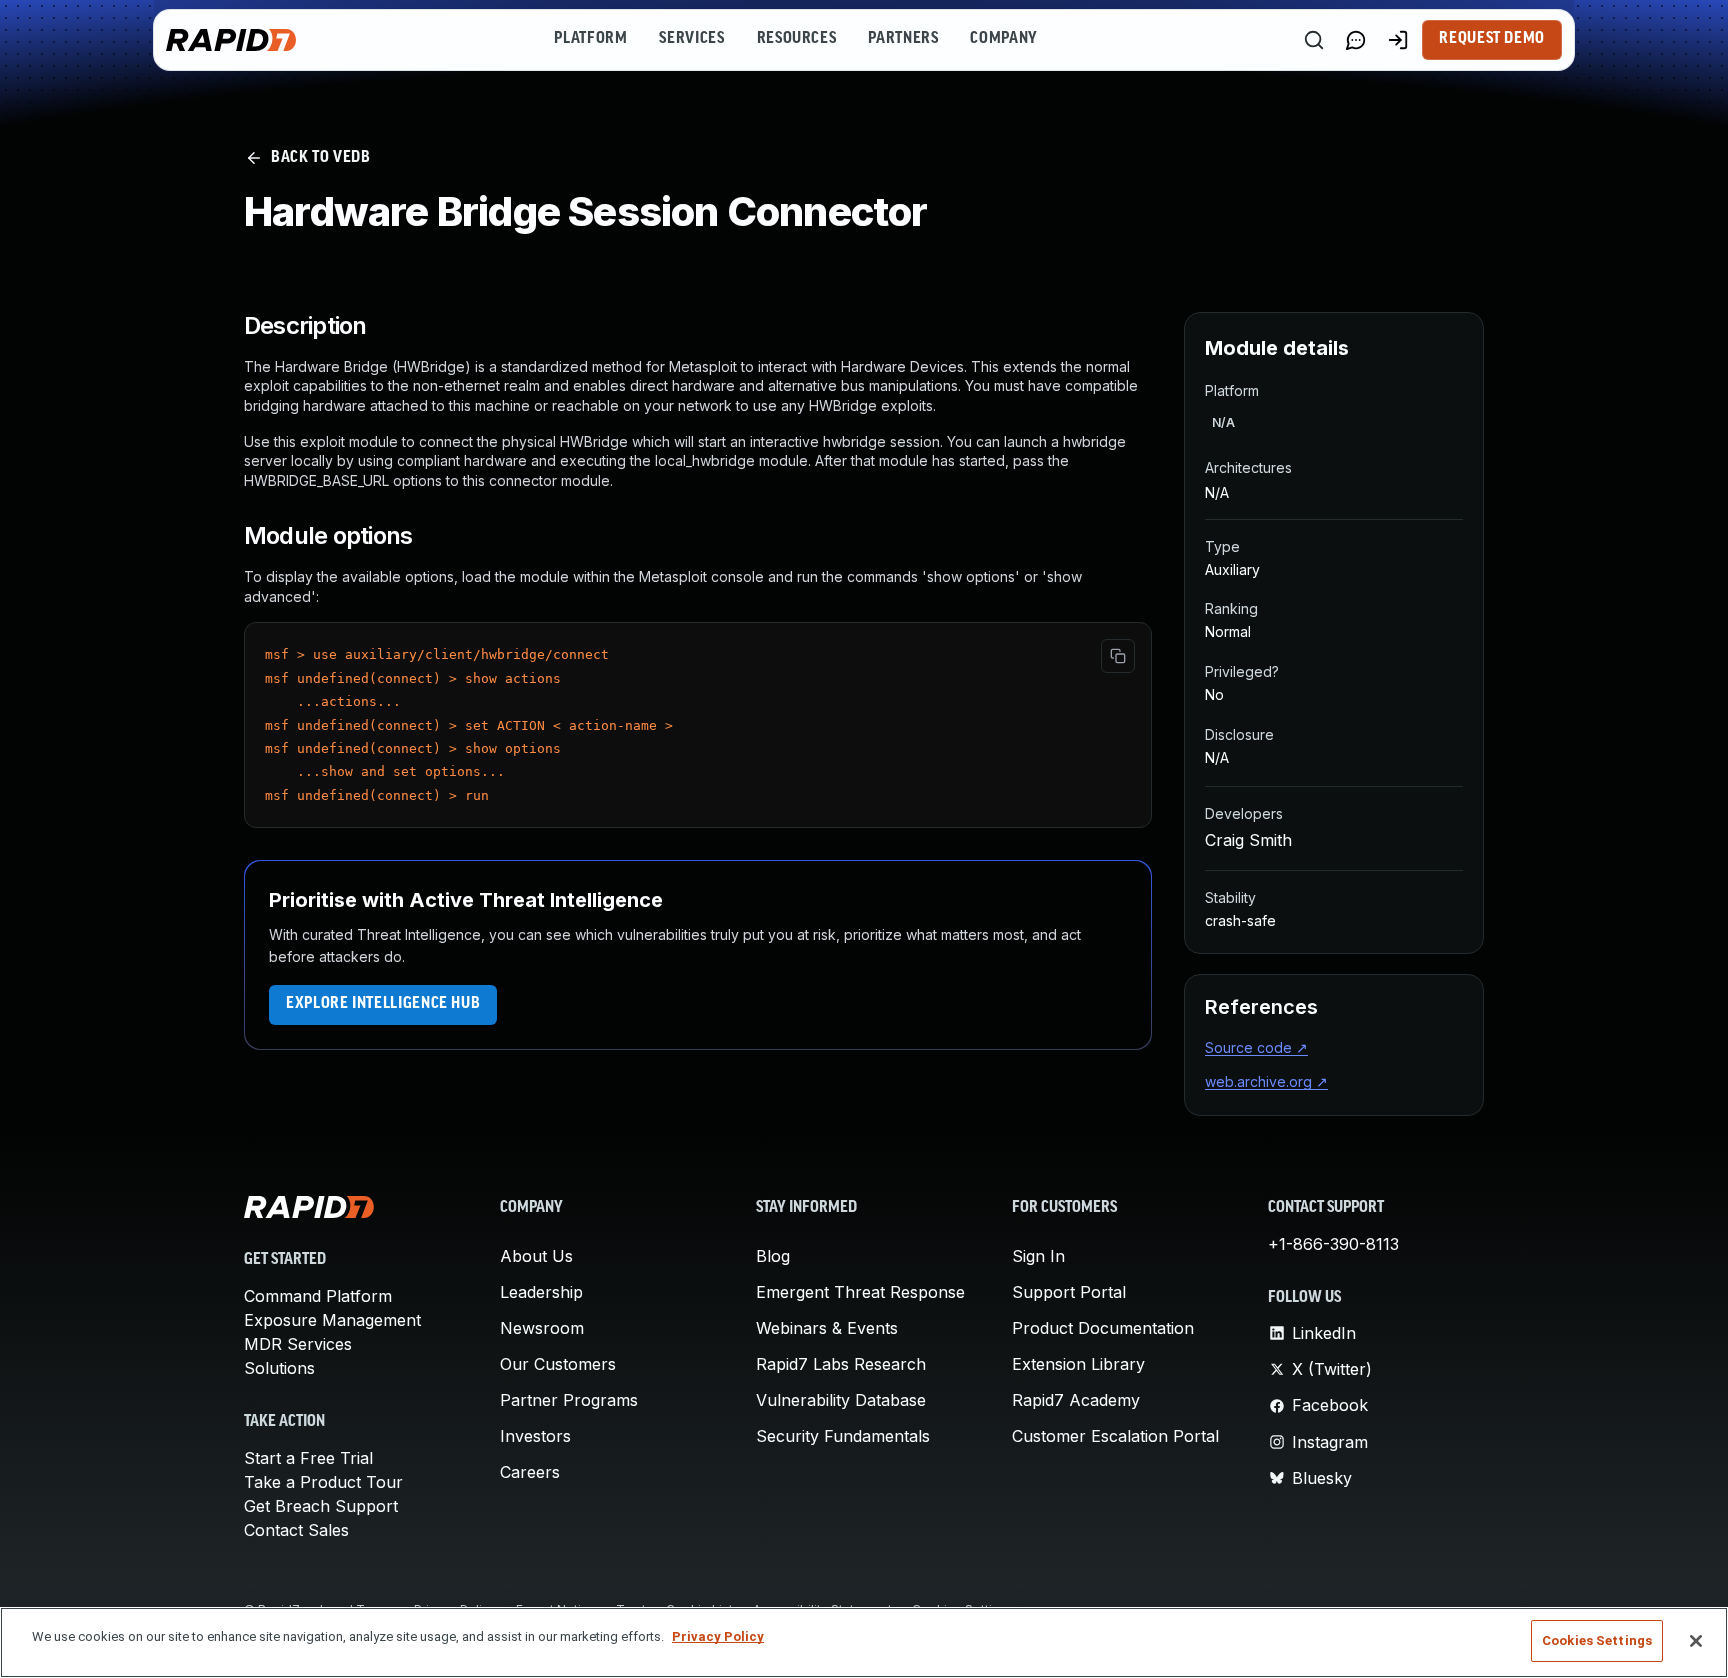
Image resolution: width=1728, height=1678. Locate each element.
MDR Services (298, 1344)
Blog (773, 1256)
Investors (535, 1436)
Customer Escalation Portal (1115, 1436)
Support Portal (1069, 1292)
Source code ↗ (1256, 1047)
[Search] (1314, 40)
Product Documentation (1103, 1328)
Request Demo (1492, 39)
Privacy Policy (718, 1636)
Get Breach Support (321, 1506)
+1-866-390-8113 (1333, 1244)
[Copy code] (1118, 656)
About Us (536, 1256)
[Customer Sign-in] (1398, 40)
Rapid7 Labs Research (841, 1364)
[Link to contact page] (1356, 40)
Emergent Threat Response (860, 1292)
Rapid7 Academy (1076, 1400)
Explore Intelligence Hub (383, 1004)
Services (691, 39)
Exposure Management (332, 1320)
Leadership (541, 1292)
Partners (903, 39)
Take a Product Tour (323, 1482)
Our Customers (558, 1364)
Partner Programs (569, 1400)
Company (1003, 39)
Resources (797, 39)
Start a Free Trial (308, 1458)
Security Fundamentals (843, 1436)
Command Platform (318, 1296)
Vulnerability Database (841, 1400)
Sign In (1038, 1256)
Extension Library (1078, 1364)
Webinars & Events (827, 1328)
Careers (530, 1472)
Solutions (279, 1368)
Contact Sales (296, 1530)
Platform (590, 39)
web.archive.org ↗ (1266, 1081)
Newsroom (542, 1328)
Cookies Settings (1597, 1640)
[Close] (1696, 1641)
